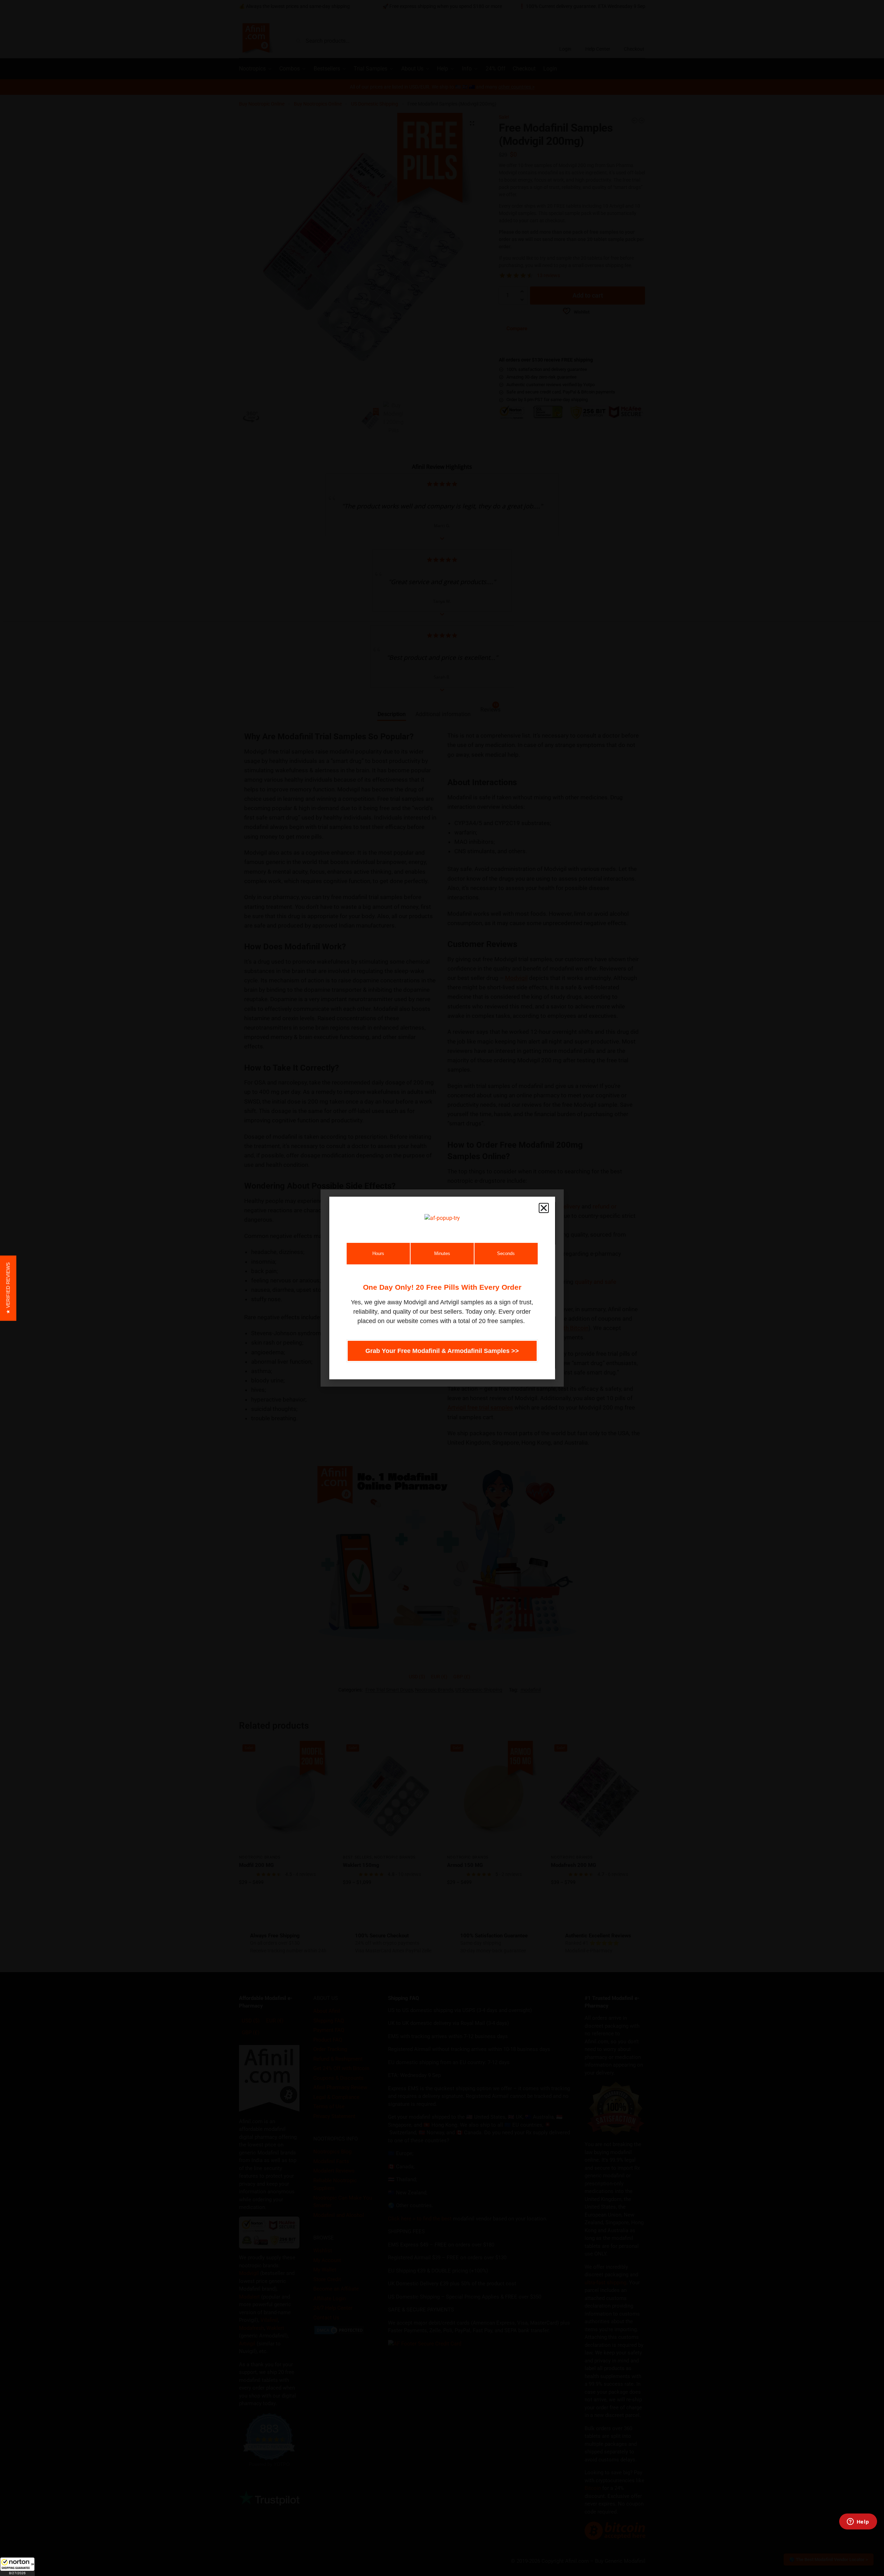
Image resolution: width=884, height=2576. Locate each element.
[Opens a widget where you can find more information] (858, 2522)
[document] (442, 1288)
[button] (17, 2567)
